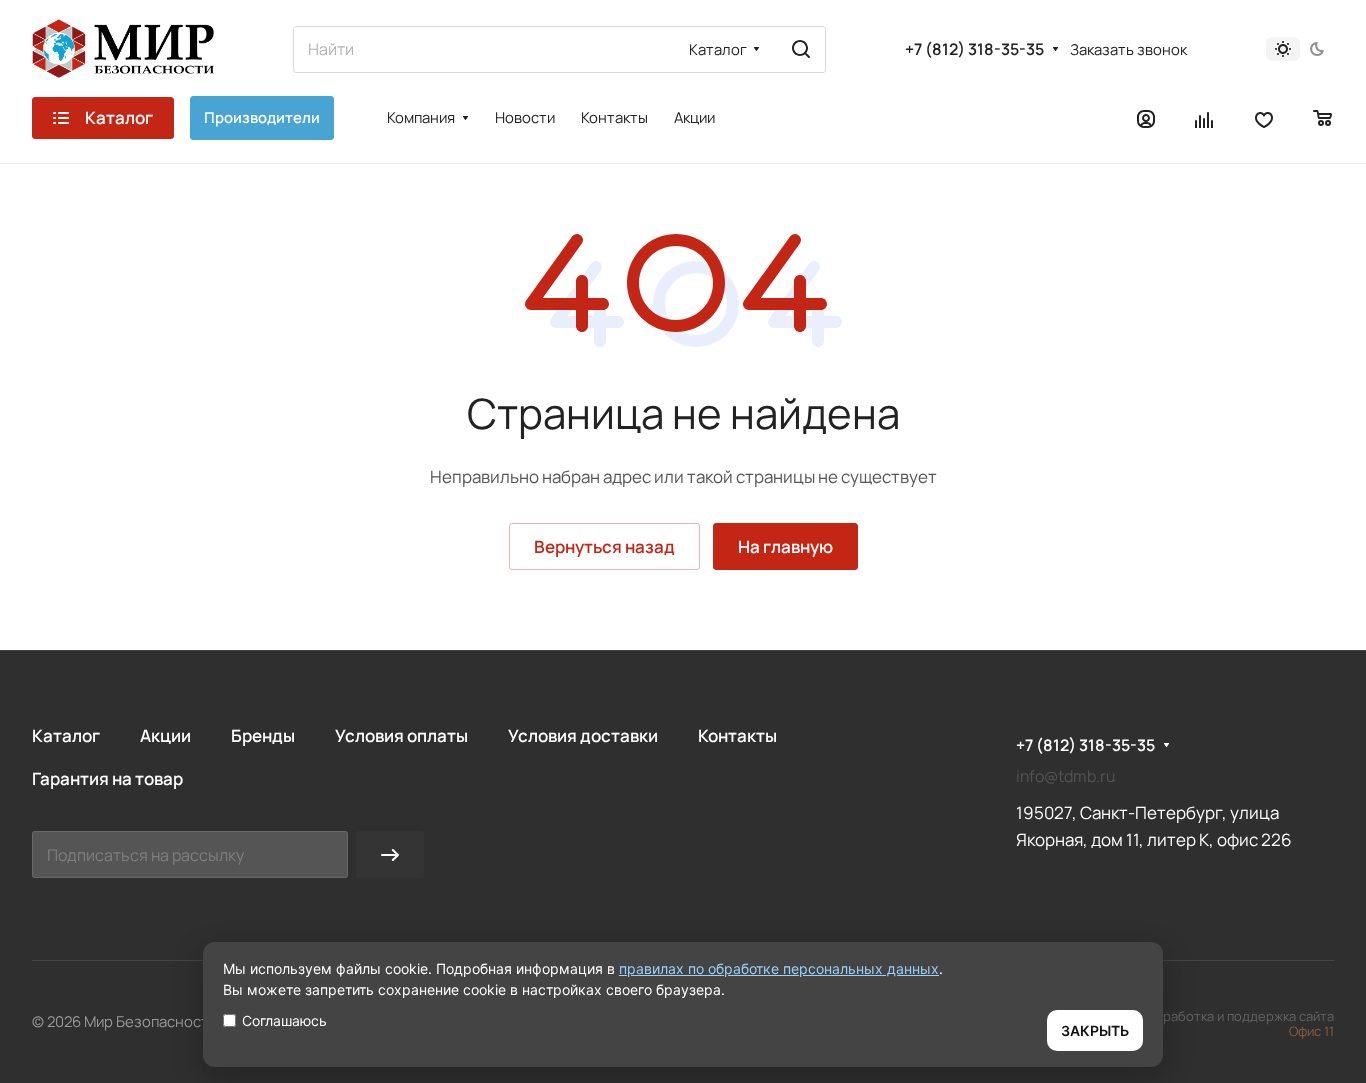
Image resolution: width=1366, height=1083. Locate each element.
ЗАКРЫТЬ (1095, 1030)
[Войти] (1146, 118)
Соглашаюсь (284, 1020)
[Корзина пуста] (1323, 118)
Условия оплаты (401, 735)
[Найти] (801, 49)
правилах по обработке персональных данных (779, 968)
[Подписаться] (390, 854)
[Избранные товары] (1264, 118)
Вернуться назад (604, 546)
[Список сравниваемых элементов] (1205, 118)
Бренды (263, 735)
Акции (165, 735)
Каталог (66, 735)
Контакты (737, 735)
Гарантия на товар (107, 778)
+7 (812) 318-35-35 (974, 49)
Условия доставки (583, 735)
